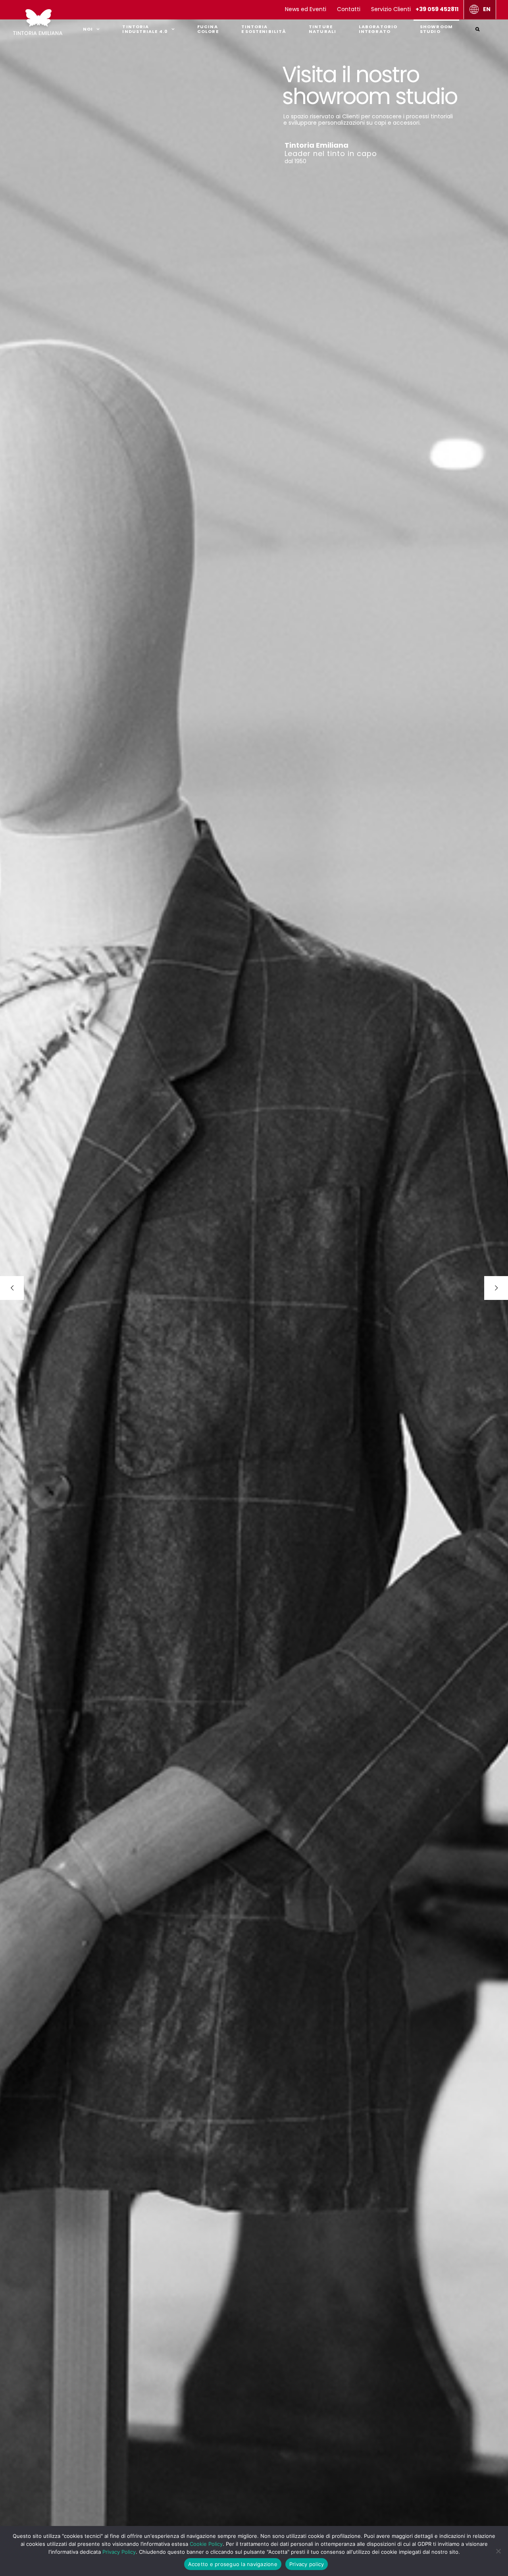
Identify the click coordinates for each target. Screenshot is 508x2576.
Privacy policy (307, 2564)
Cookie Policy (206, 2544)
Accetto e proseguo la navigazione (233, 2564)
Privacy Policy (119, 2552)
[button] (478, 28)
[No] (498, 2551)
